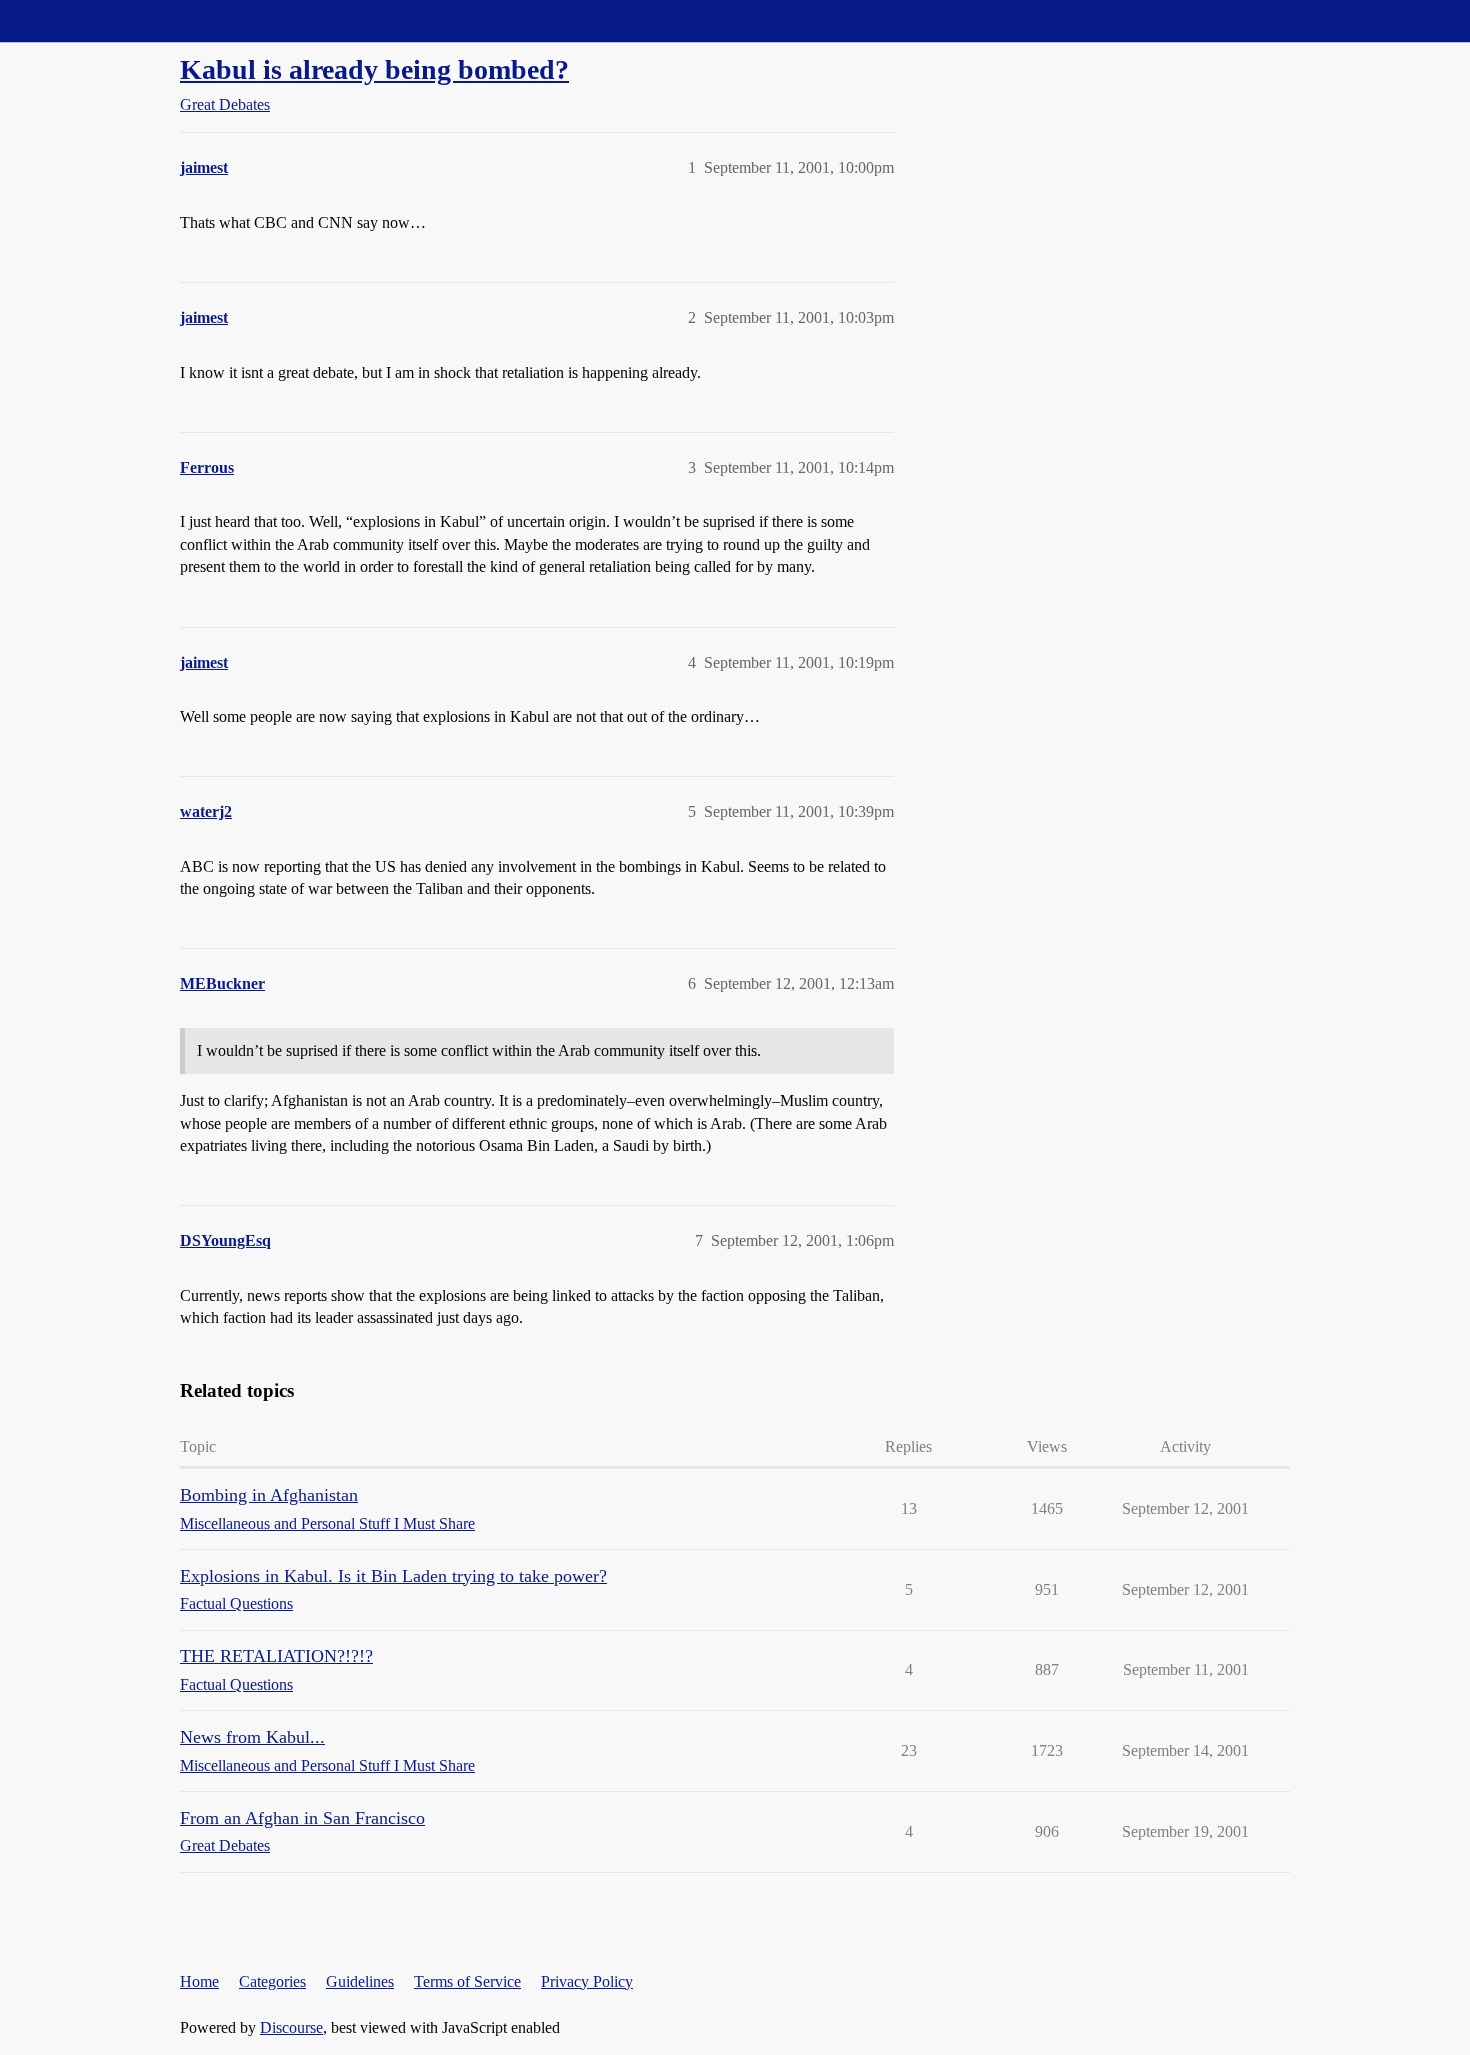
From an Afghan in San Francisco (302, 1818)
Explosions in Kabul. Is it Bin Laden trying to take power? (393, 1576)
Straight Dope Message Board (105, 20)
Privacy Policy (587, 1981)
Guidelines (360, 1981)
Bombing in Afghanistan (269, 1495)
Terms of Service (467, 1981)
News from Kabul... (252, 1737)
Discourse (291, 2027)
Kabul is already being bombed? (374, 69)
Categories (272, 1981)
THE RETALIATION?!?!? (276, 1656)
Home (199, 1981)
